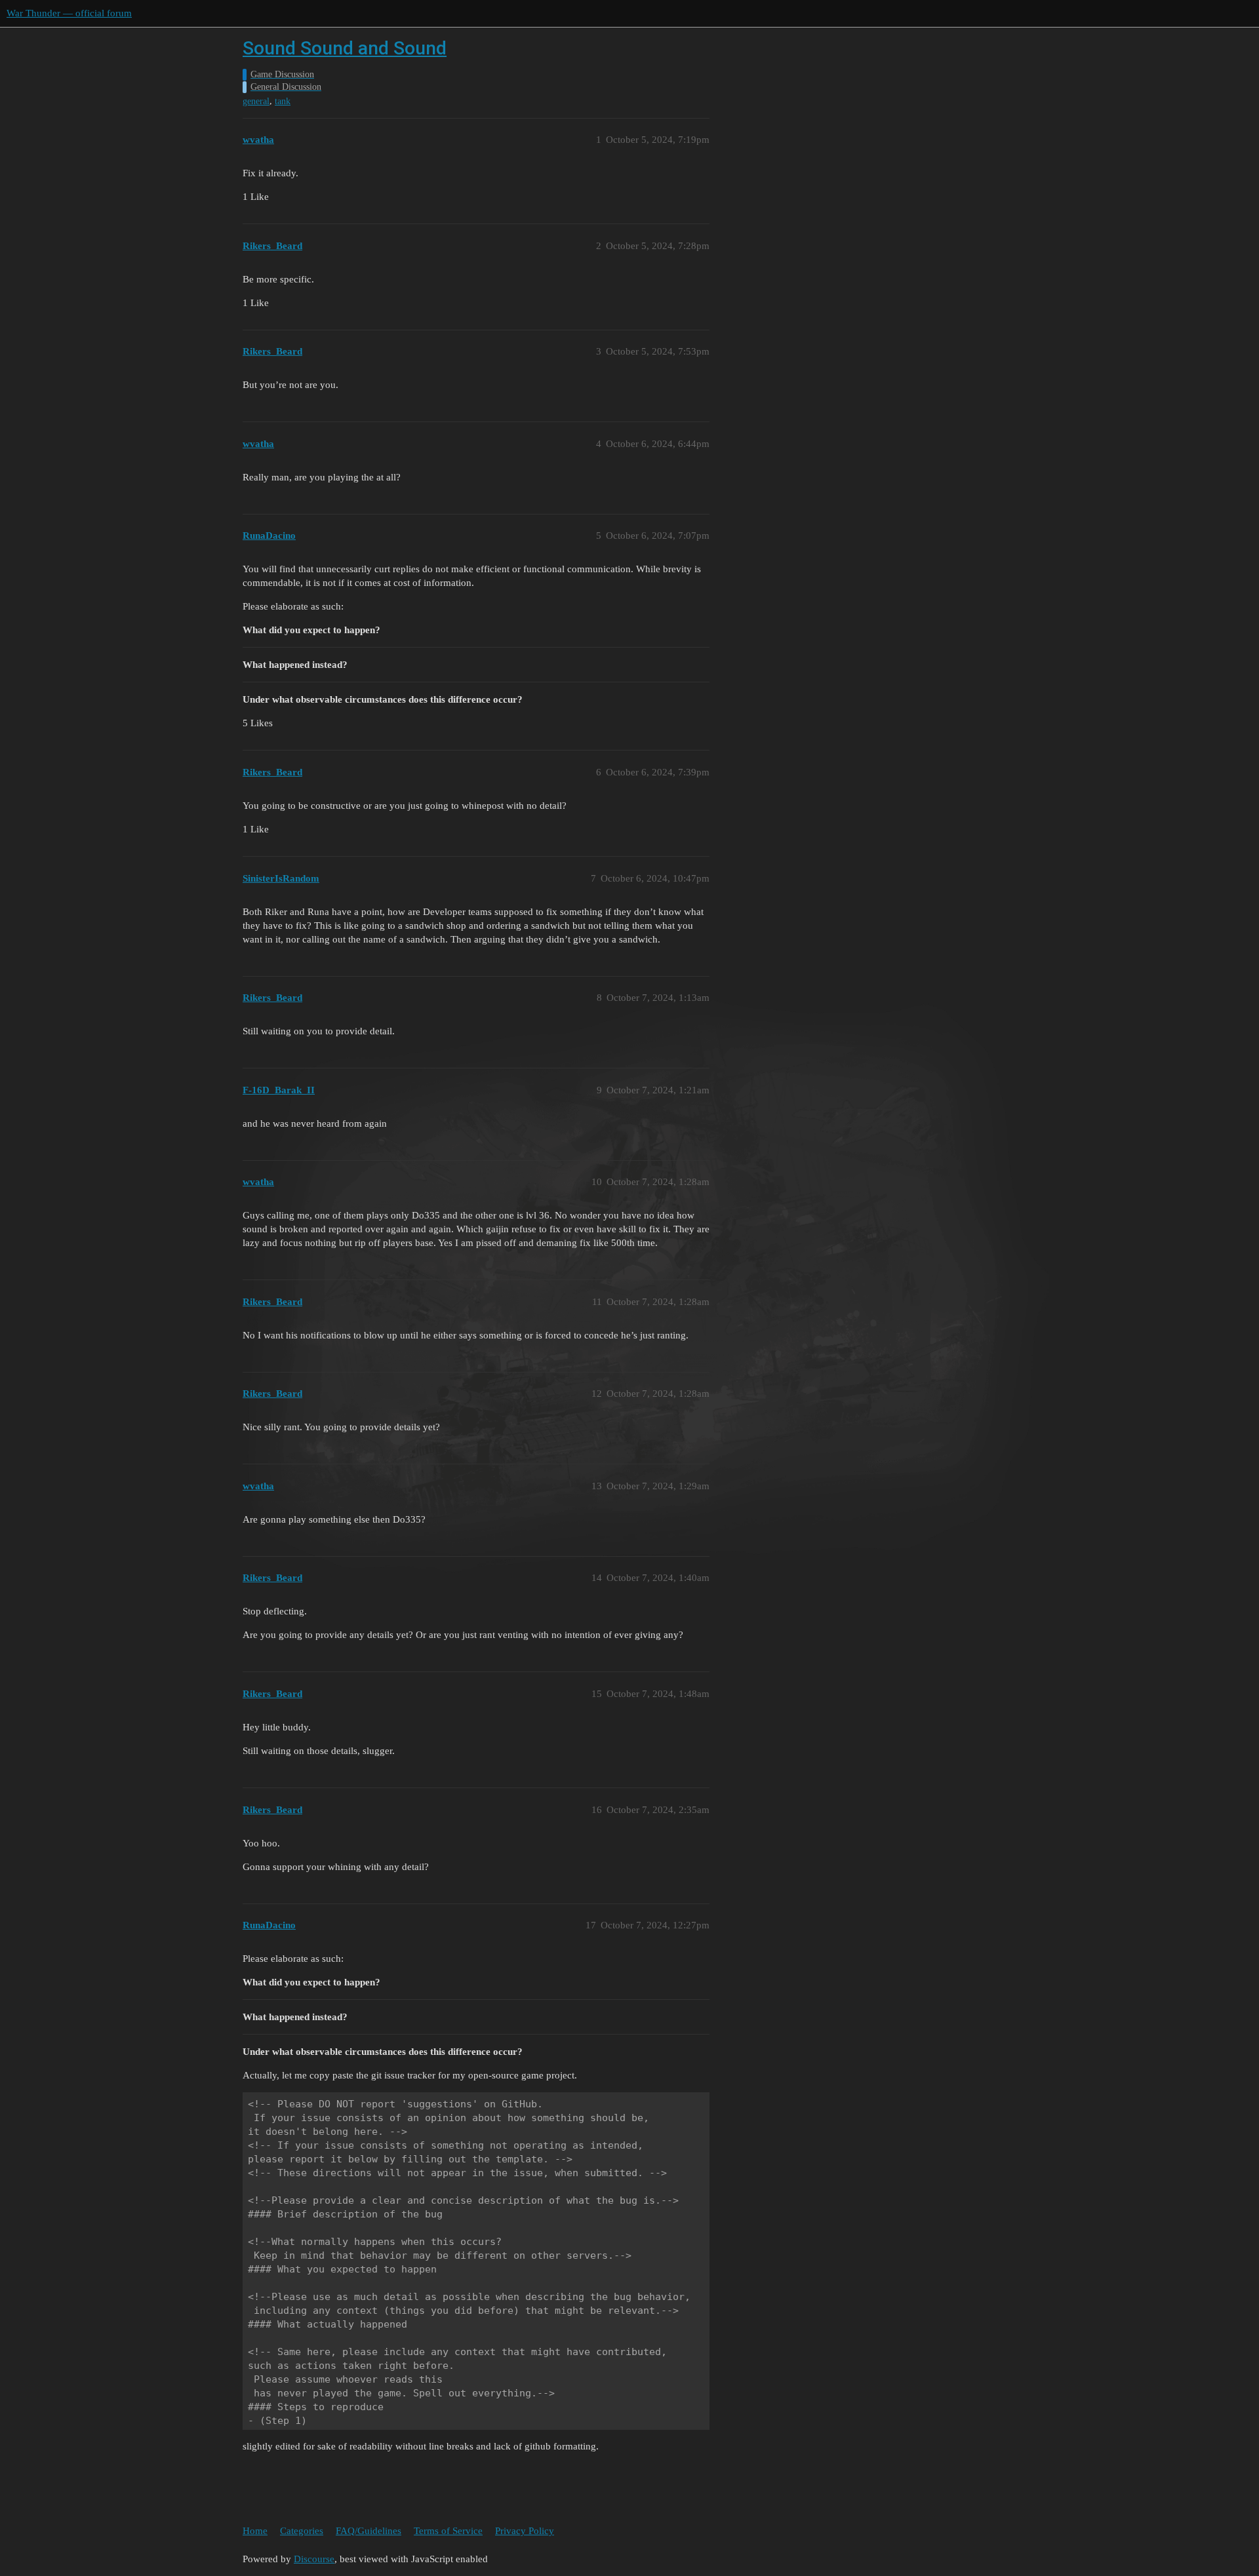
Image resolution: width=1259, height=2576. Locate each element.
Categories (302, 2531)
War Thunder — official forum (69, 13)
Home (255, 2531)
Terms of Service (448, 2531)
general (256, 101)
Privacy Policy (525, 2531)
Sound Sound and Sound (345, 48)
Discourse (314, 2559)
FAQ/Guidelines (369, 2531)
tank (283, 101)
